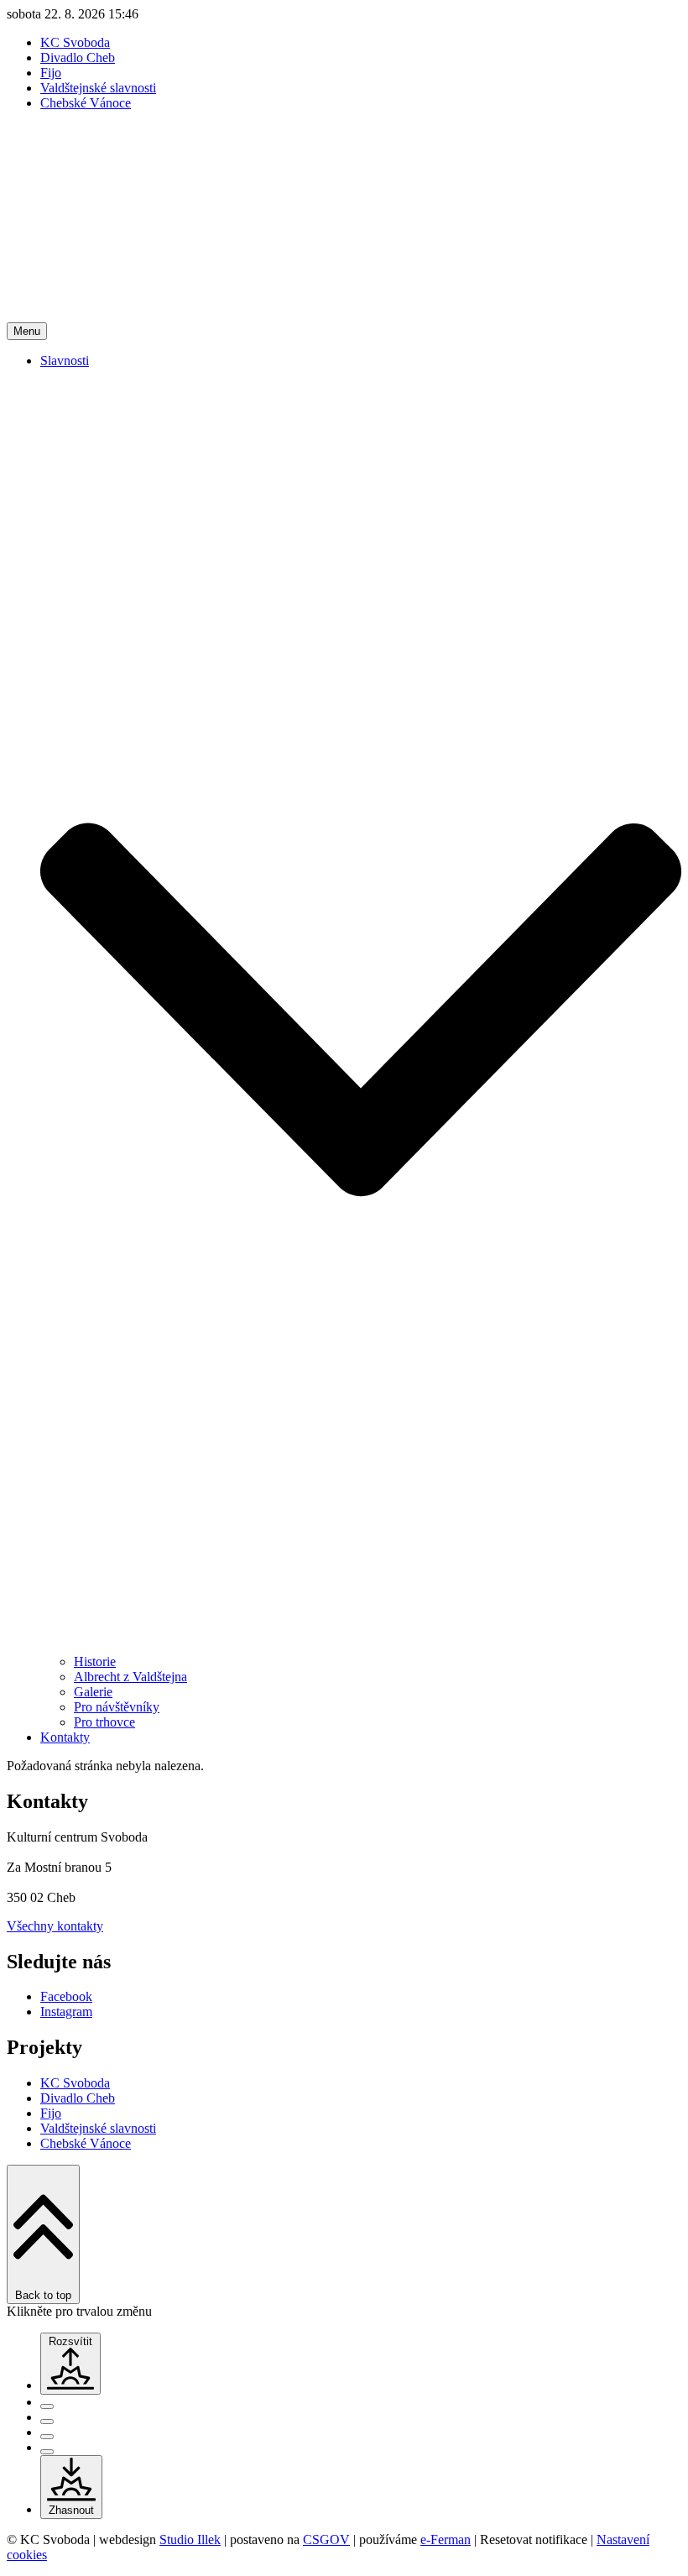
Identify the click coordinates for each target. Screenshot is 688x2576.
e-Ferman (446, 2539)
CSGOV (326, 2539)
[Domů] (344, 314)
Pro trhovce (104, 1722)
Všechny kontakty (55, 1926)
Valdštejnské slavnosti (98, 88)
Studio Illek (190, 2539)
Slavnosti (65, 361)
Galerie (93, 1692)
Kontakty (65, 1737)
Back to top (43, 2295)
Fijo (51, 73)
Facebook (66, 1996)
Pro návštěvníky (117, 1707)
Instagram (66, 2012)
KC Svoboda (75, 42)
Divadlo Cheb (78, 57)
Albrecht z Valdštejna (130, 1677)
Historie (95, 1662)
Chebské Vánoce (86, 103)
